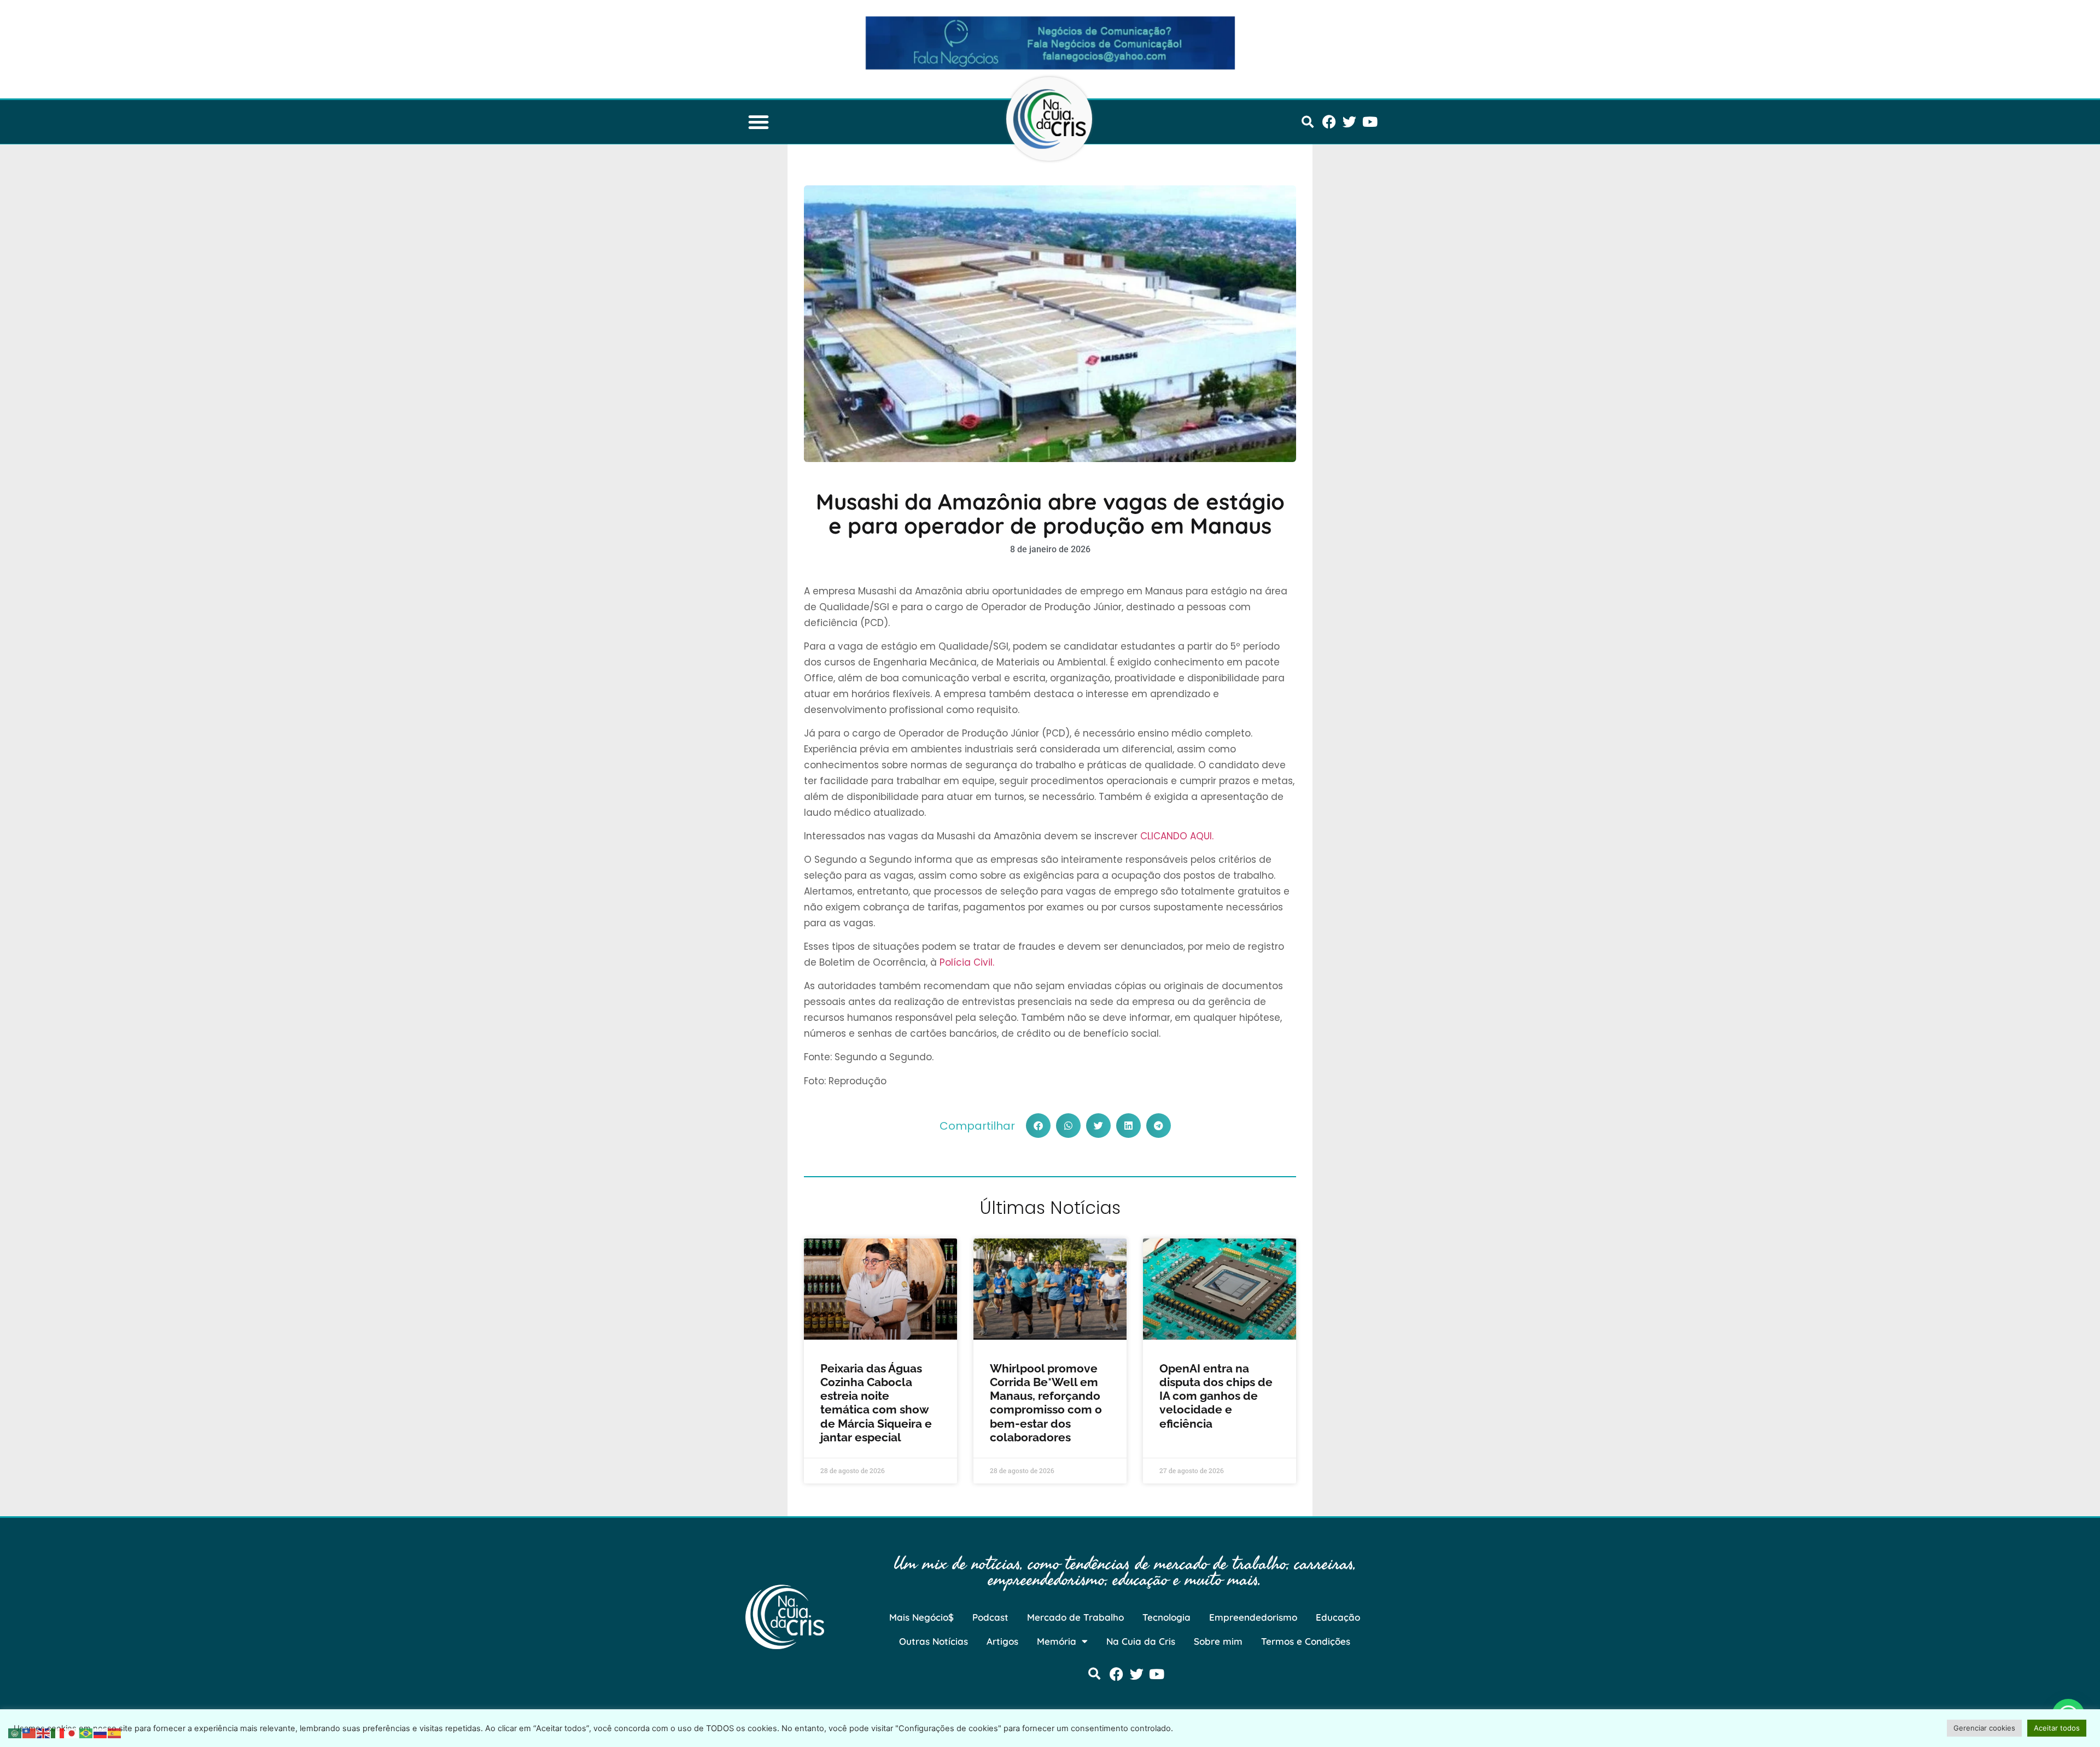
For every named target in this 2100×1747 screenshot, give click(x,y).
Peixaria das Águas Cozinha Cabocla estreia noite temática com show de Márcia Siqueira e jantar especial (876, 1403)
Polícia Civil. (967, 962)
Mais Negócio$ (921, 1617)
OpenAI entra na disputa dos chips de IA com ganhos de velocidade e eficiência (1216, 1396)
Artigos (1002, 1641)
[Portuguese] (86, 1732)
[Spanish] (115, 1732)
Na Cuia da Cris (1141, 1641)
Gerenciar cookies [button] (1984, 1728)
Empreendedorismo (1253, 1617)
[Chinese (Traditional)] (30, 1732)
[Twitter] (1349, 122)
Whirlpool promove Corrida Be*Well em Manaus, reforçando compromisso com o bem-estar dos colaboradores (1046, 1403)
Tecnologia (1166, 1617)
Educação (1338, 1617)
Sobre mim (1218, 1641)
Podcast (990, 1617)
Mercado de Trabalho (1075, 1617)
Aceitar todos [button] (2057, 1728)
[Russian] (101, 1732)
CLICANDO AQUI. (1177, 836)
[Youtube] (1370, 122)
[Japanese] (72, 1732)
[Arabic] (15, 1732)
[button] (759, 122)
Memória (1057, 1641)
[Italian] (58, 1732)
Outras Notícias (934, 1641)
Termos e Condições (1306, 1641)
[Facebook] (1329, 122)
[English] (44, 1732)
